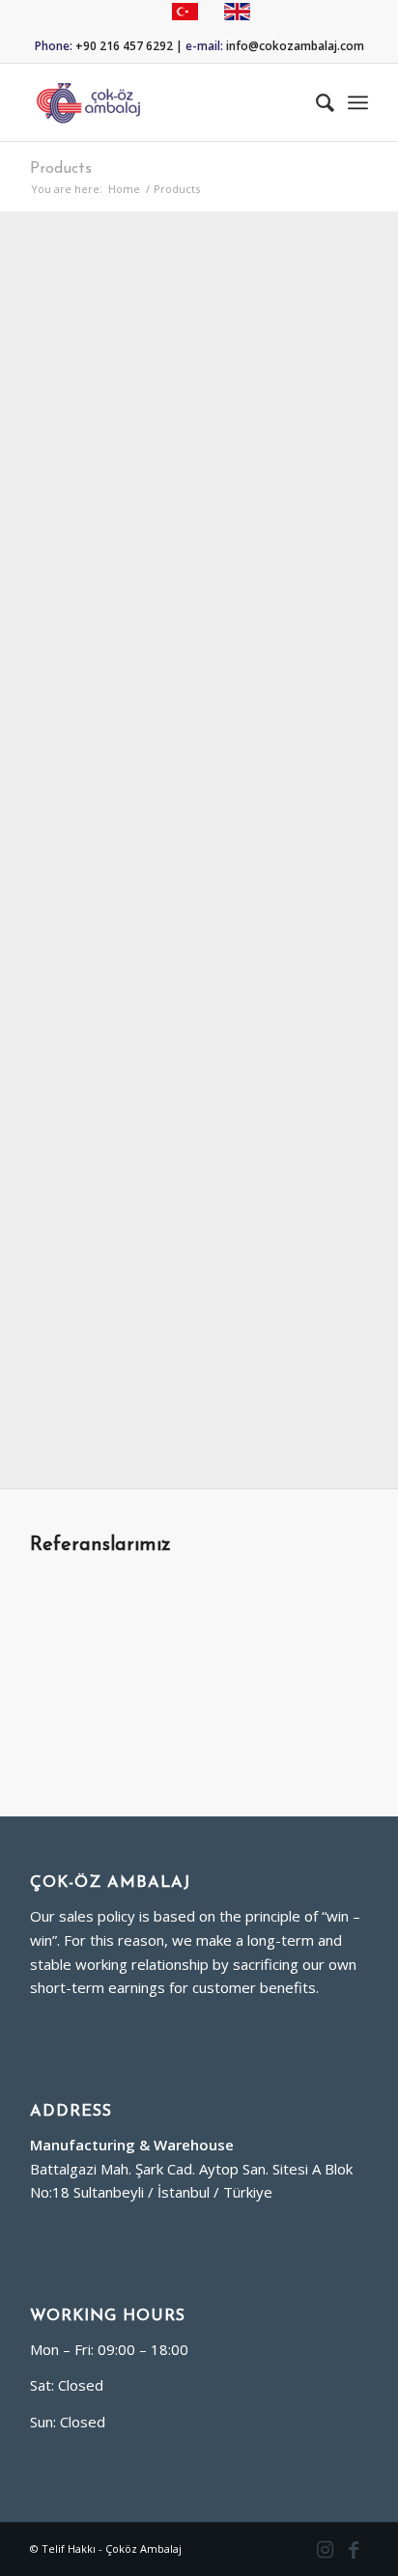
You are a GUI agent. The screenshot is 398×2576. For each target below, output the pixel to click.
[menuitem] (315, 102)
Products (61, 169)
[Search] (315, 102)
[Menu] (358, 102)
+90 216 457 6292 (124, 46)
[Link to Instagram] (325, 2549)
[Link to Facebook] (354, 2549)
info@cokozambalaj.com (295, 46)
